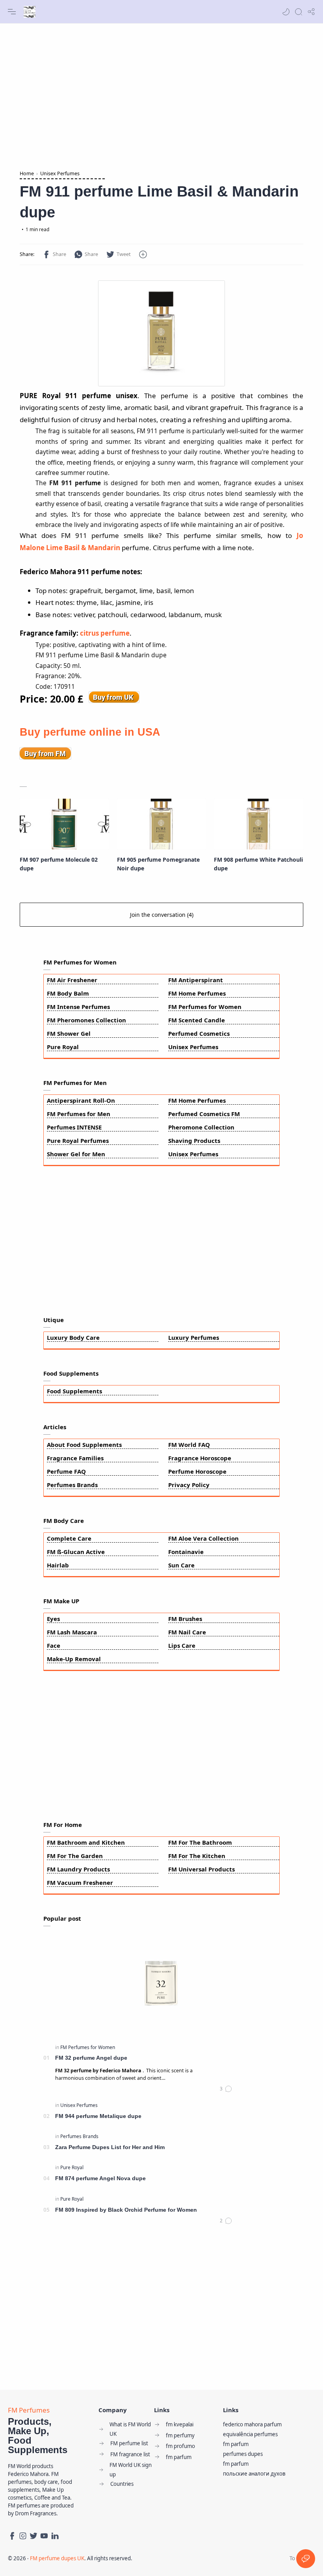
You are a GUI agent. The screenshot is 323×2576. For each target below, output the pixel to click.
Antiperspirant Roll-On (81, 1100)
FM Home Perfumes (197, 993)
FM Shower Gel (69, 1033)
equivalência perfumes (250, 2434)
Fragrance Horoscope (200, 1458)
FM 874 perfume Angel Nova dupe (100, 2178)
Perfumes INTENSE (74, 1127)
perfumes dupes (243, 2454)
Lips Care (182, 1645)
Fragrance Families (75, 1458)
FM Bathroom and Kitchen (86, 1842)
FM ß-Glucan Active (76, 1552)
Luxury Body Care (73, 1337)
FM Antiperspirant (196, 980)
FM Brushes (185, 1619)
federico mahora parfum (252, 2424)
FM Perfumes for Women (205, 1007)
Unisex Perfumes (193, 1047)
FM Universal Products (201, 1869)
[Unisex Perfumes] (79, 2105)
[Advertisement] (161, 95)
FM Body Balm (68, 993)
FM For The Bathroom (200, 1842)
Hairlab (58, 1565)
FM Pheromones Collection (86, 1020)
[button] (286, 12)
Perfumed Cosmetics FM (204, 1114)
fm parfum (236, 2444)
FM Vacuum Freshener (80, 1882)
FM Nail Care (187, 1632)
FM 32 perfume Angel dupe (91, 2058)
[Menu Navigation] (12, 12)
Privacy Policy (189, 1485)
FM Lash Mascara (72, 1632)
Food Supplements (74, 1391)
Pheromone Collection (201, 1127)
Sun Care (181, 1565)
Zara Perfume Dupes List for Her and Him (110, 2147)
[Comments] (226, 2089)
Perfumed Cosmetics (199, 1033)
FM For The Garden (75, 1856)
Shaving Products (194, 1141)
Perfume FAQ (66, 1471)
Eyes (53, 1619)
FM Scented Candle (197, 1020)
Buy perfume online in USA (90, 732)
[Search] (299, 12)
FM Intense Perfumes (78, 1007)
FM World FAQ (189, 1445)
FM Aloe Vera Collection (203, 1538)
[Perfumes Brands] (79, 2136)
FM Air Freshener (72, 980)
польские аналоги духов (254, 2474)
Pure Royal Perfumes (78, 1141)
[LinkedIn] (55, 2536)
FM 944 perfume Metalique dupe (98, 2116)
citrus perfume (105, 633)
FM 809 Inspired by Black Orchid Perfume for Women (126, 2210)
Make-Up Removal (74, 1659)
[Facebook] (12, 2536)
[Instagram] (23, 2536)
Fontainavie (186, 1552)
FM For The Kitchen (197, 1856)
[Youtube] (44, 2536)
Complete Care (69, 1538)
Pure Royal (63, 1047)
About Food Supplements (84, 1445)
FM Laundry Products (78, 1869)
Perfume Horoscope (197, 1471)
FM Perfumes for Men (79, 1114)
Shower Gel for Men (76, 1154)
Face (54, 1645)
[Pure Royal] (72, 2167)
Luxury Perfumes (194, 1337)
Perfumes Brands (72, 1485)
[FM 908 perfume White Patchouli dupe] (259, 824)
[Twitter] (33, 2536)
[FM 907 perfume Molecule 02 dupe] (64, 824)
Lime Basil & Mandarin (83, 548)
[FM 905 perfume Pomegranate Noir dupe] (162, 824)
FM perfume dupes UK (57, 2558)
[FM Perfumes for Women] (88, 2047)
